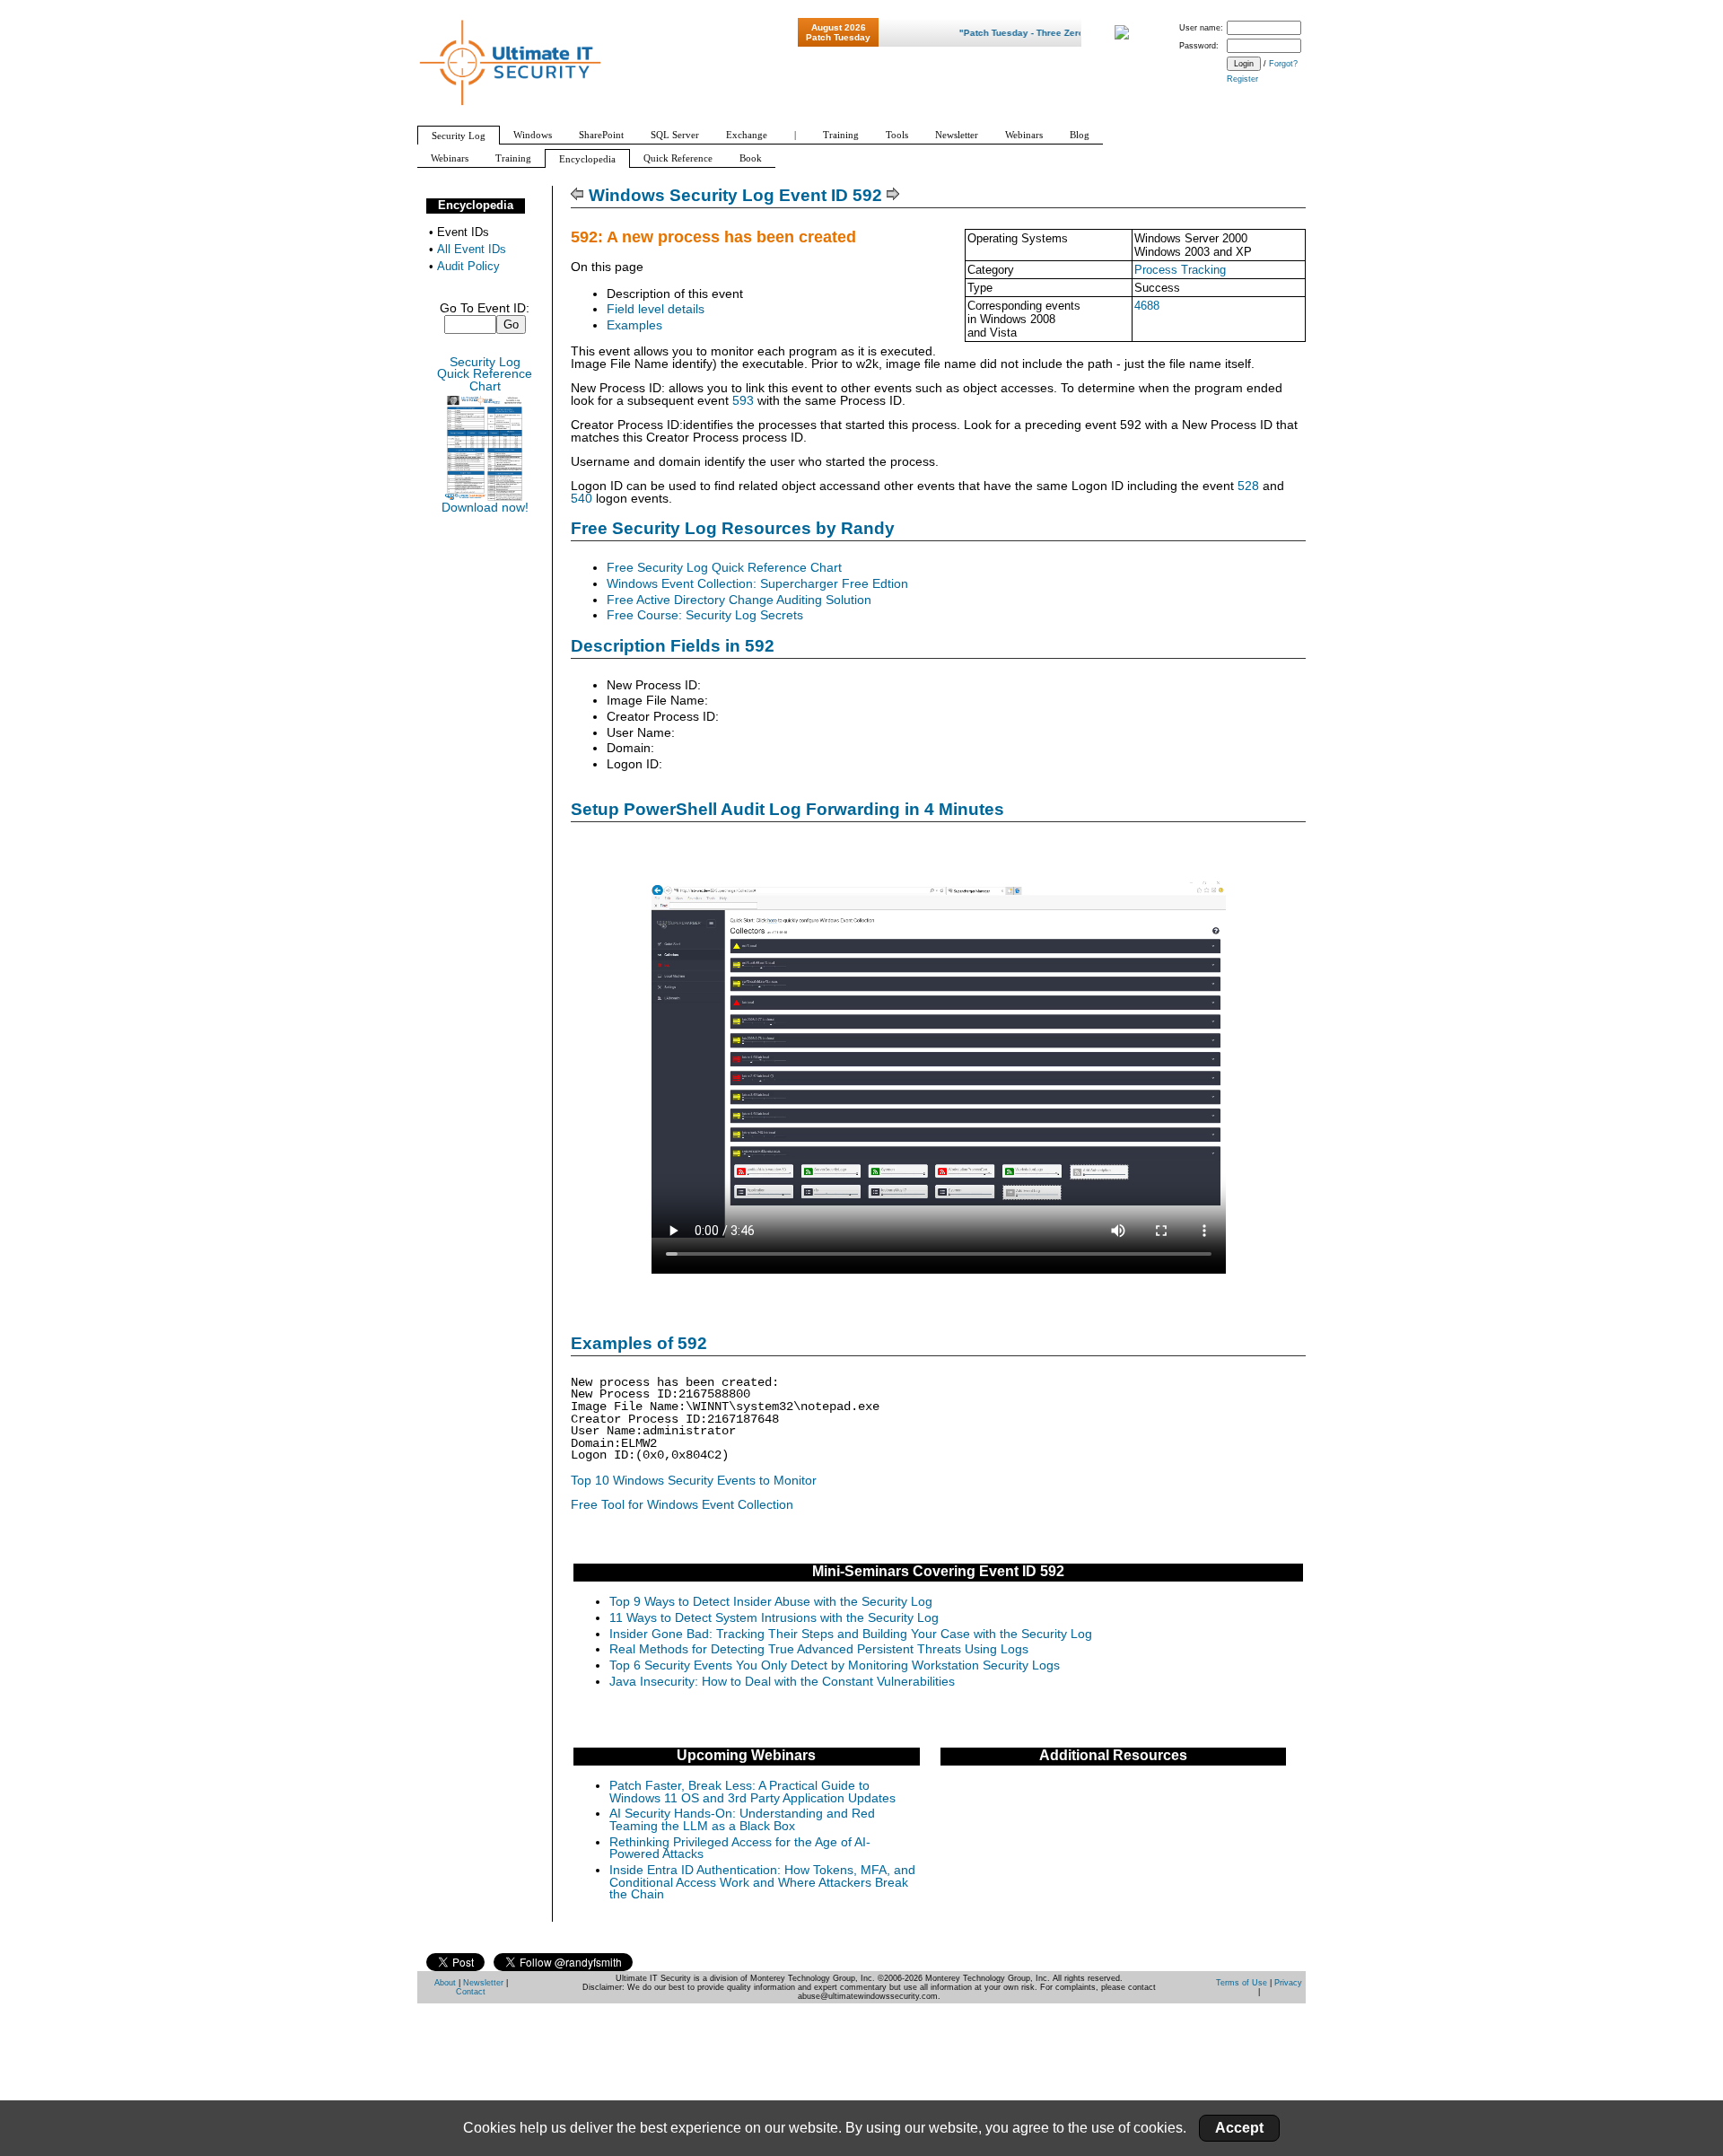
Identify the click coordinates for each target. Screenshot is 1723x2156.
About (445, 1983)
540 (582, 499)
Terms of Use (1242, 1983)
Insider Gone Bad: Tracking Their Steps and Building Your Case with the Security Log (851, 1634)
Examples (634, 325)
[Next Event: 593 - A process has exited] (893, 195)
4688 (1147, 306)
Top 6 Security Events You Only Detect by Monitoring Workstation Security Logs (835, 1665)
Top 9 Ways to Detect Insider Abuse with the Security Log (771, 1602)
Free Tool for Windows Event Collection (682, 1505)
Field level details (656, 309)
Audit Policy (468, 266)
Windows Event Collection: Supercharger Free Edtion (757, 584)
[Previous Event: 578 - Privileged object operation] (577, 195)
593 (743, 401)
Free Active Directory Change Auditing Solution (739, 600)
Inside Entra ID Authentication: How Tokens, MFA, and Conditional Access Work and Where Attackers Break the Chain (762, 1882)
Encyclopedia (476, 205)
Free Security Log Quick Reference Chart (724, 568)
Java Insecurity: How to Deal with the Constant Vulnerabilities (782, 1682)
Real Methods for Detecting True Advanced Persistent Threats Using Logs (819, 1649)
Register (1242, 79)
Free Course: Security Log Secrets (705, 615)
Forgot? (1283, 64)
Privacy (1288, 1983)
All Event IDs (472, 249)
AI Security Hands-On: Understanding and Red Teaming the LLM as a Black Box (742, 1820)
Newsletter (483, 1983)
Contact (471, 1992)
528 (1248, 486)
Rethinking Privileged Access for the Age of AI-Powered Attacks (740, 1849)
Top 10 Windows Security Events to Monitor (694, 1481)
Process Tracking (1180, 270)
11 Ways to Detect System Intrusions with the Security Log (774, 1618)
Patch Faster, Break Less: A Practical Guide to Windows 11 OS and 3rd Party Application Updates (752, 1792)
